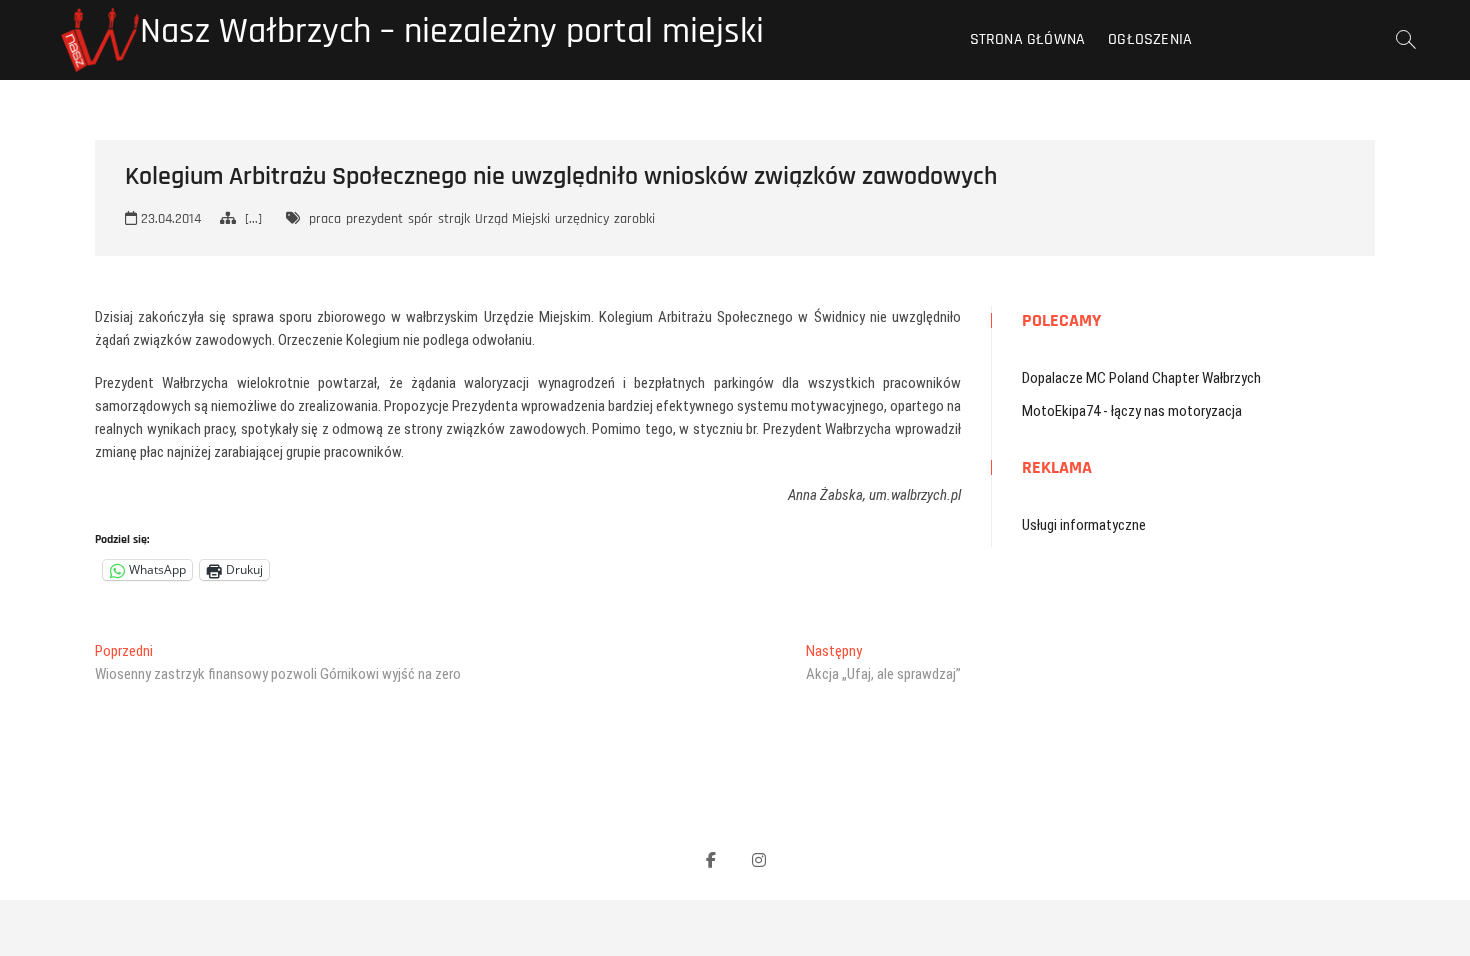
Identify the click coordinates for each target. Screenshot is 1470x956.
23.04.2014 (169, 219)
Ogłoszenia (1150, 39)
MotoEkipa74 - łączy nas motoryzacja (1132, 411)
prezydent (374, 219)
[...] (253, 219)
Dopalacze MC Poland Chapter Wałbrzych (1141, 378)
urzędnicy (582, 219)
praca (325, 219)
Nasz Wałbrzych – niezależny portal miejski (452, 32)
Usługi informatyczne (1084, 525)
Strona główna (1028, 39)
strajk (454, 219)
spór (420, 219)
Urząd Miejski (512, 219)
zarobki (634, 219)
